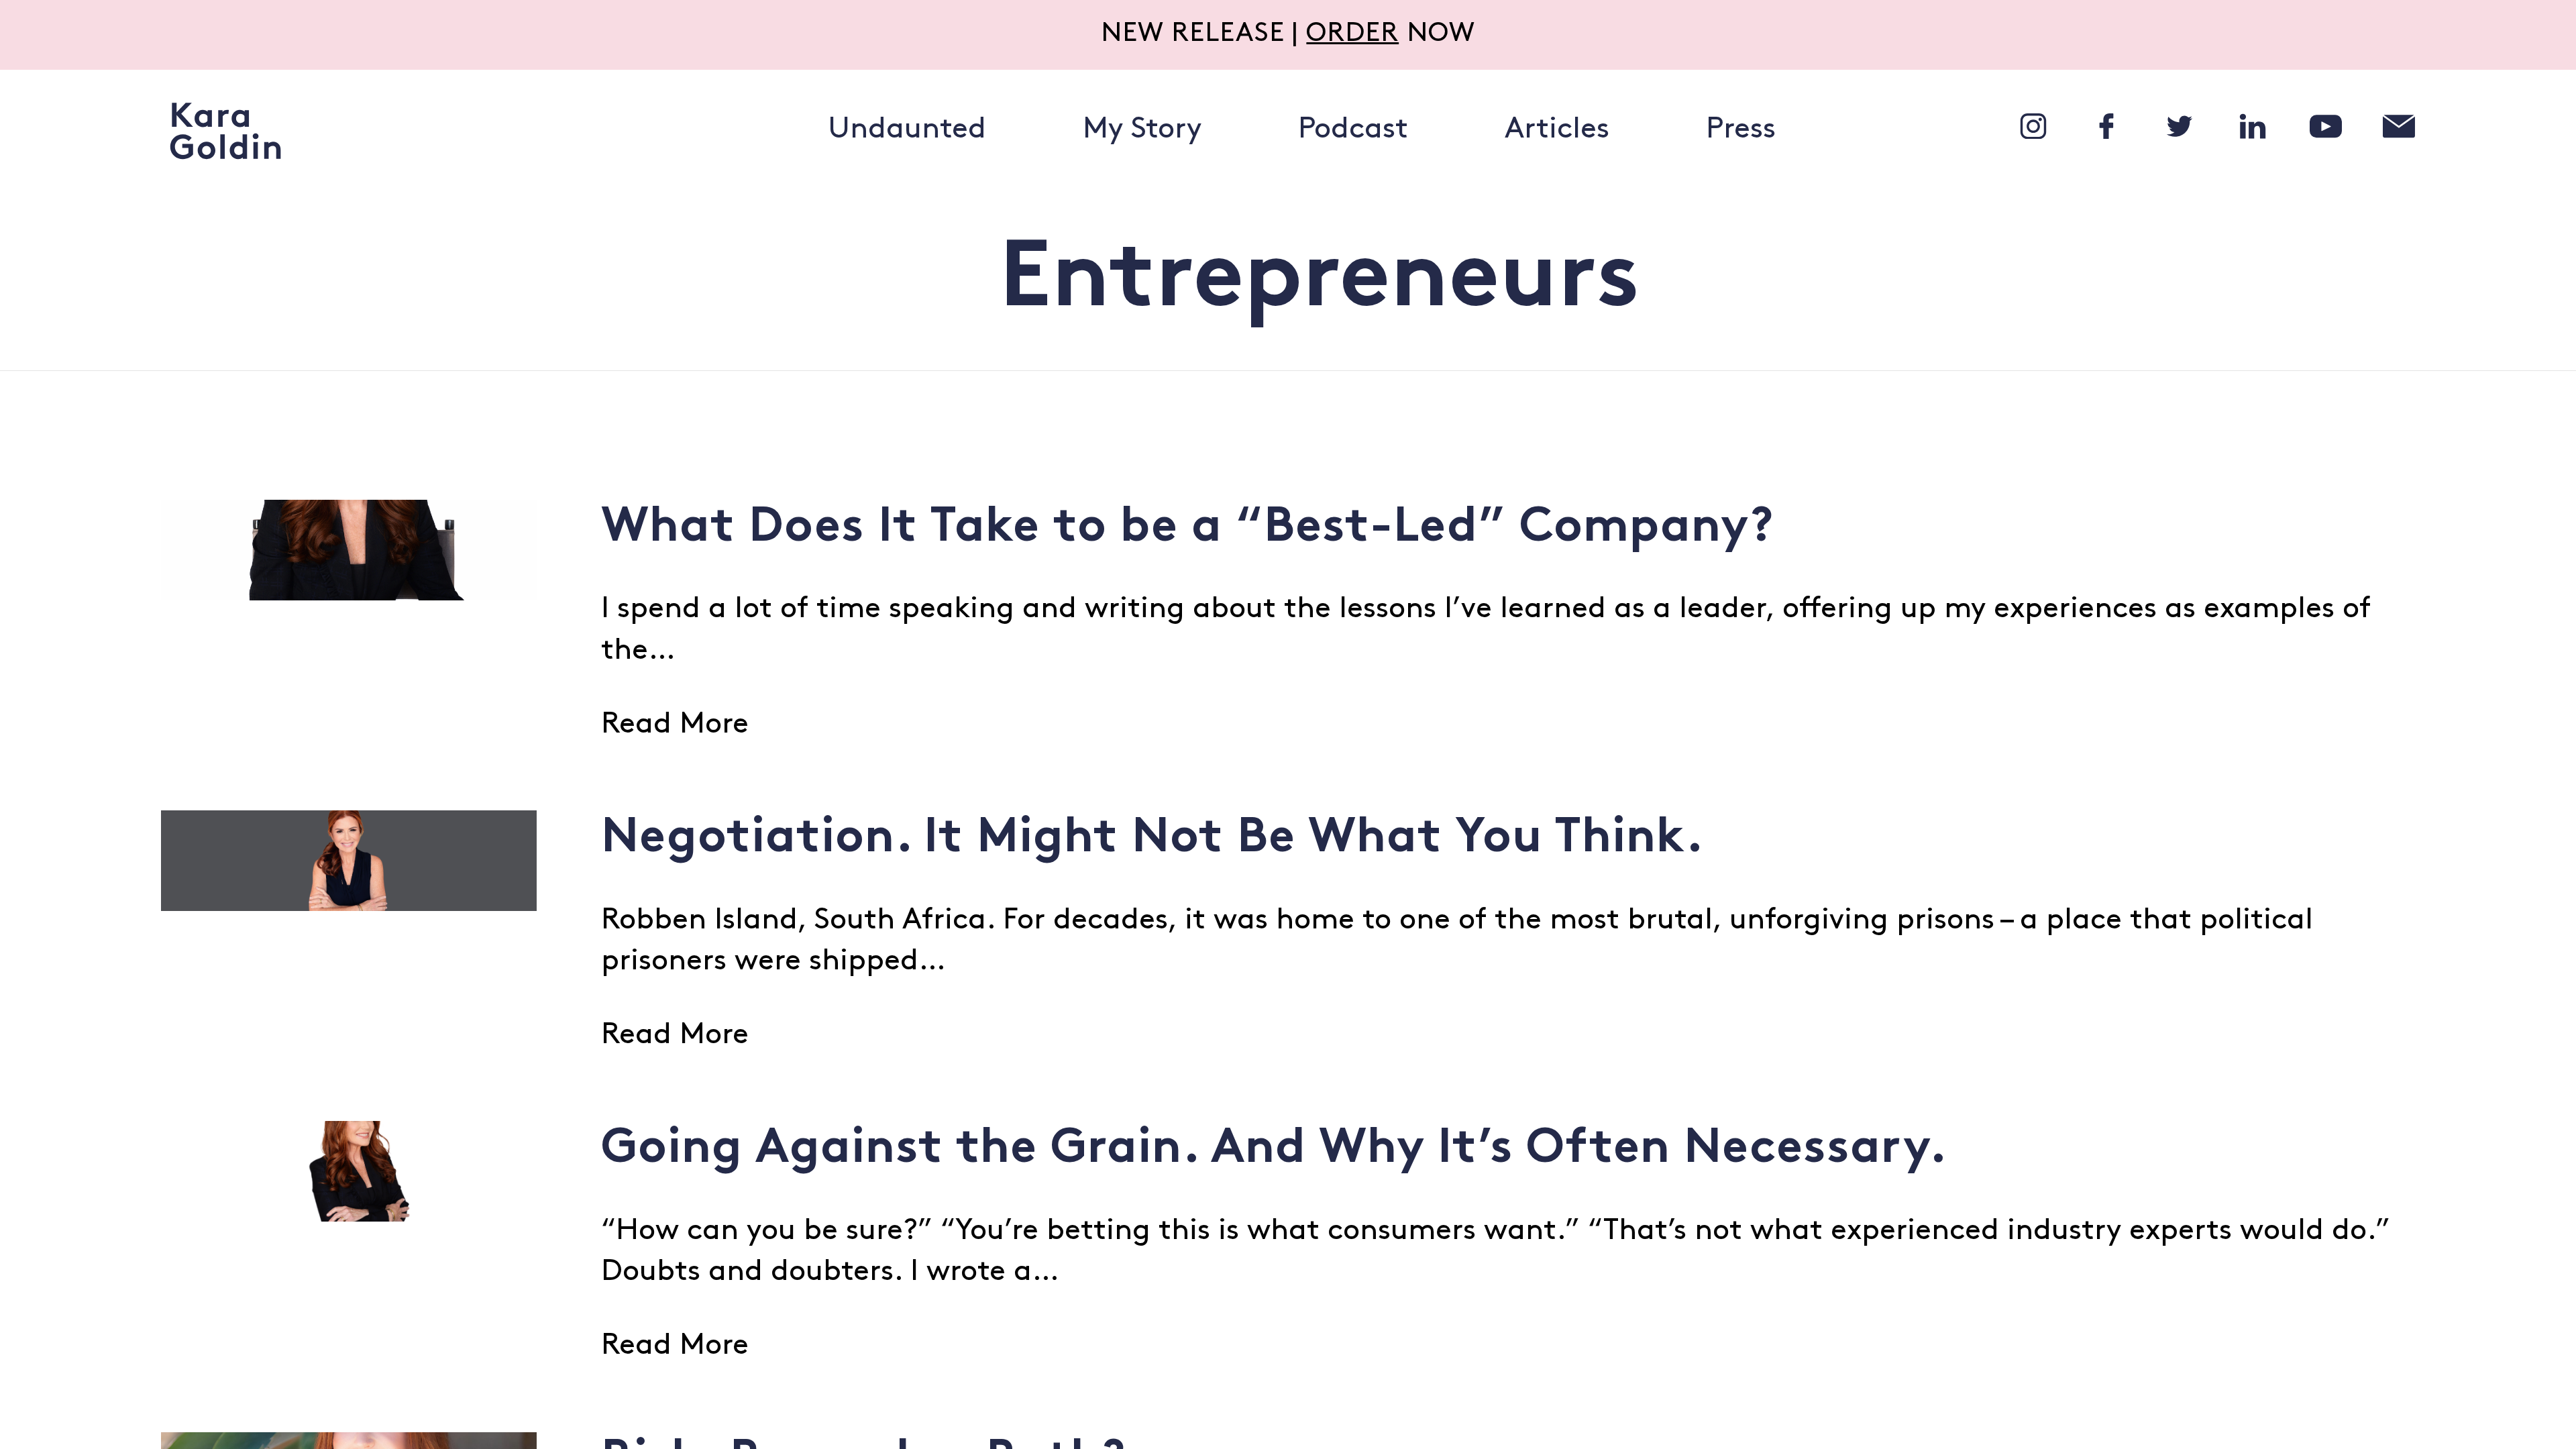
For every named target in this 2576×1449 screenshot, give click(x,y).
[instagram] (2033, 126)
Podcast (1353, 130)
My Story (1142, 130)
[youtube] (2326, 126)
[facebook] (2106, 126)
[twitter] (2180, 126)
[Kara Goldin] (225, 131)
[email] (2399, 126)
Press (1741, 130)
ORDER (1352, 34)
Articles (1557, 130)
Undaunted (907, 130)
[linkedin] (2253, 126)
